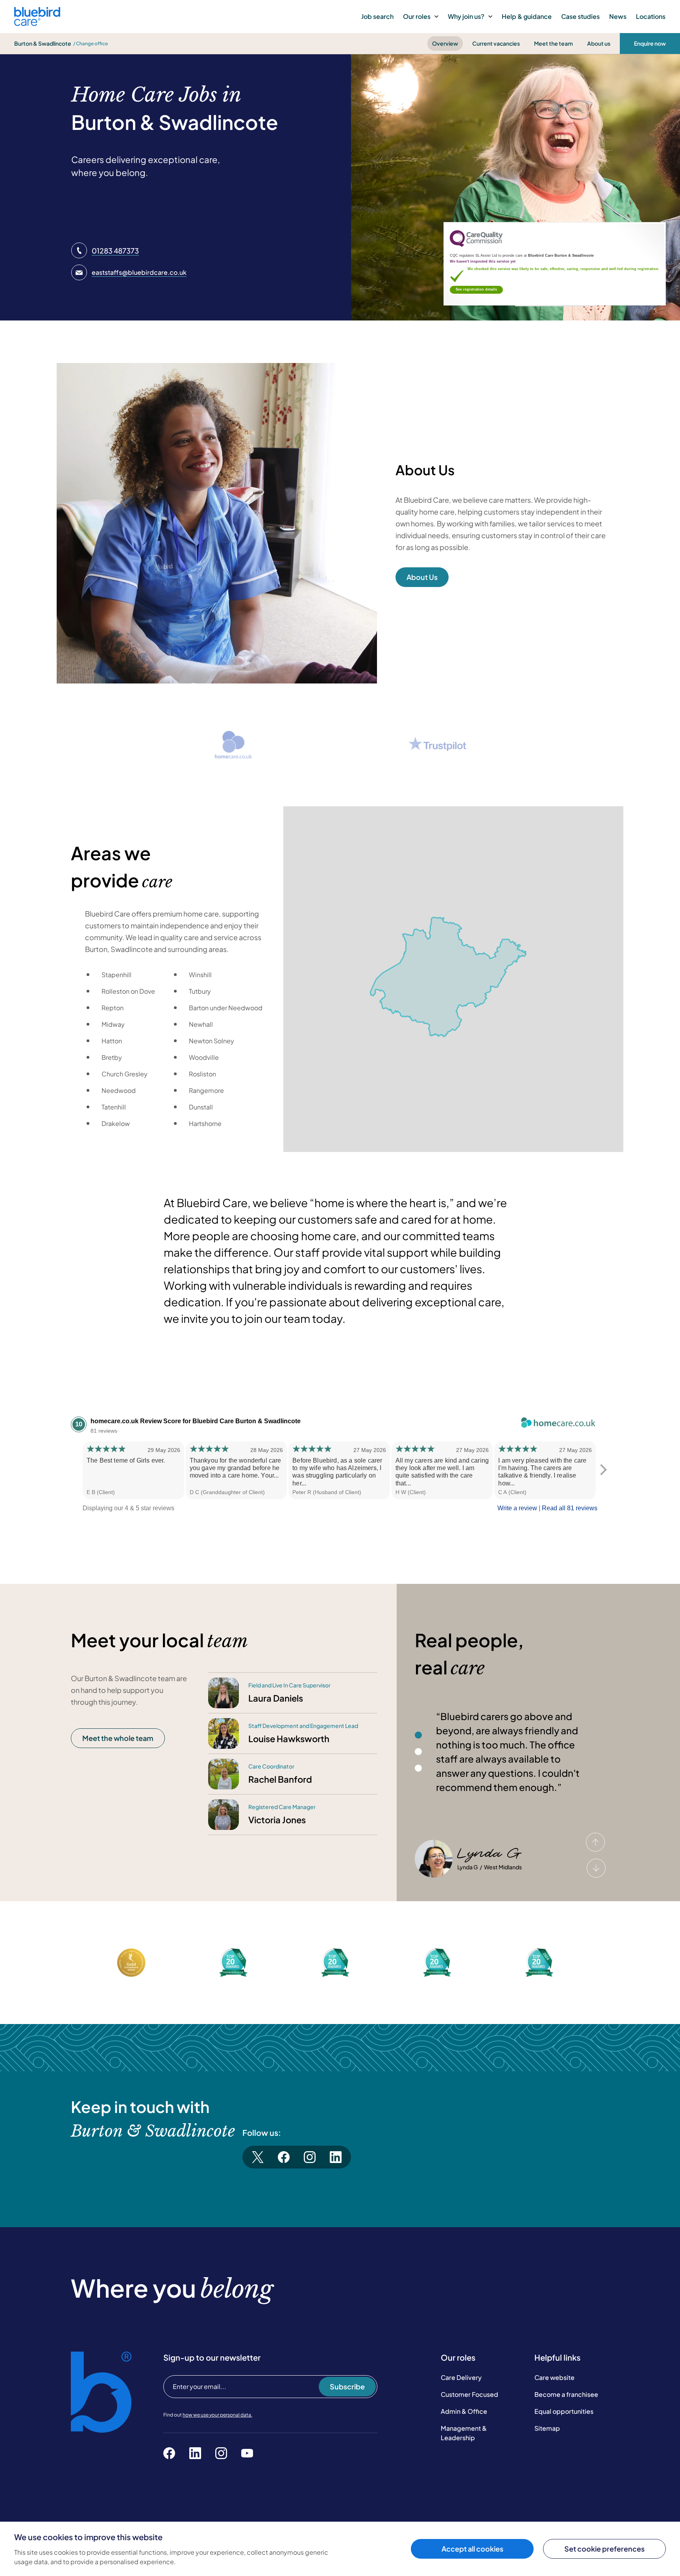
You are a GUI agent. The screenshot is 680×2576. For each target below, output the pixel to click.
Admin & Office (464, 2411)
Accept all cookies (472, 2549)
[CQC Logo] (476, 245)
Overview (445, 43)
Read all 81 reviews (570, 1508)
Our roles (417, 16)
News (618, 16)
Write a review (517, 1508)
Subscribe (347, 2386)
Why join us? (466, 16)
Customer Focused (469, 2394)
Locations (651, 16)
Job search (377, 16)
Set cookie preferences (604, 2549)
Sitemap (547, 2428)
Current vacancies (496, 43)
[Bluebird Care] (37, 23)
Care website (554, 2377)
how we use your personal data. (217, 2415)
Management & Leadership (464, 2433)
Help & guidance (527, 16)
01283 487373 (115, 251)
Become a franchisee (566, 2394)
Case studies (580, 16)
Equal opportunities (564, 2411)
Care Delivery (461, 2377)
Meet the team (553, 43)
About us (599, 43)
